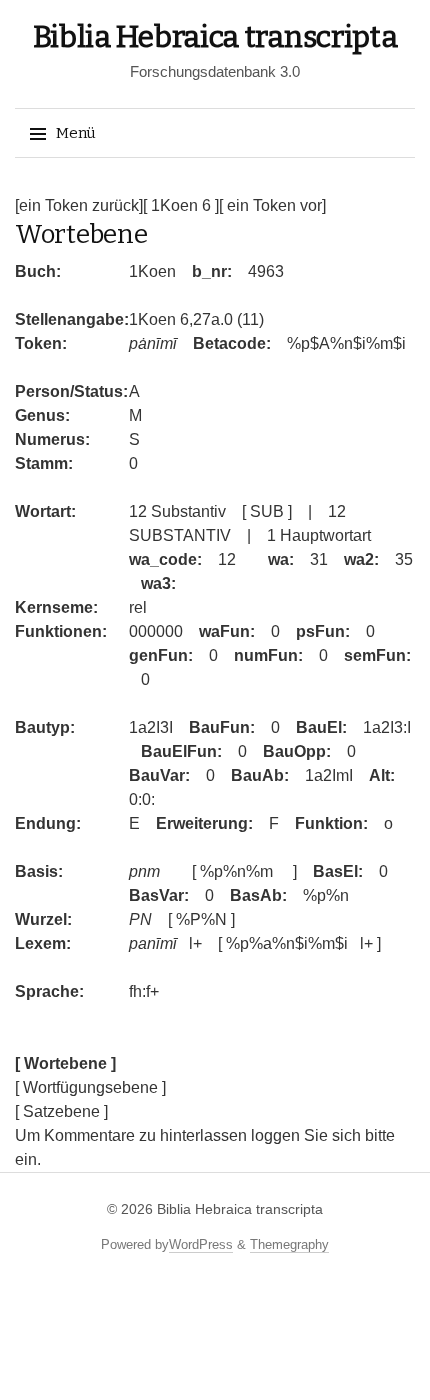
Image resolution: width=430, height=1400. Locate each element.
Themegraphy (289, 1244)
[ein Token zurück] (79, 205)
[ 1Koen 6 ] (181, 205)
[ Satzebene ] (61, 1111)
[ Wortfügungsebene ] (90, 1087)
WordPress (201, 1244)
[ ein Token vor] (272, 205)
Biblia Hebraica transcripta (215, 37)
